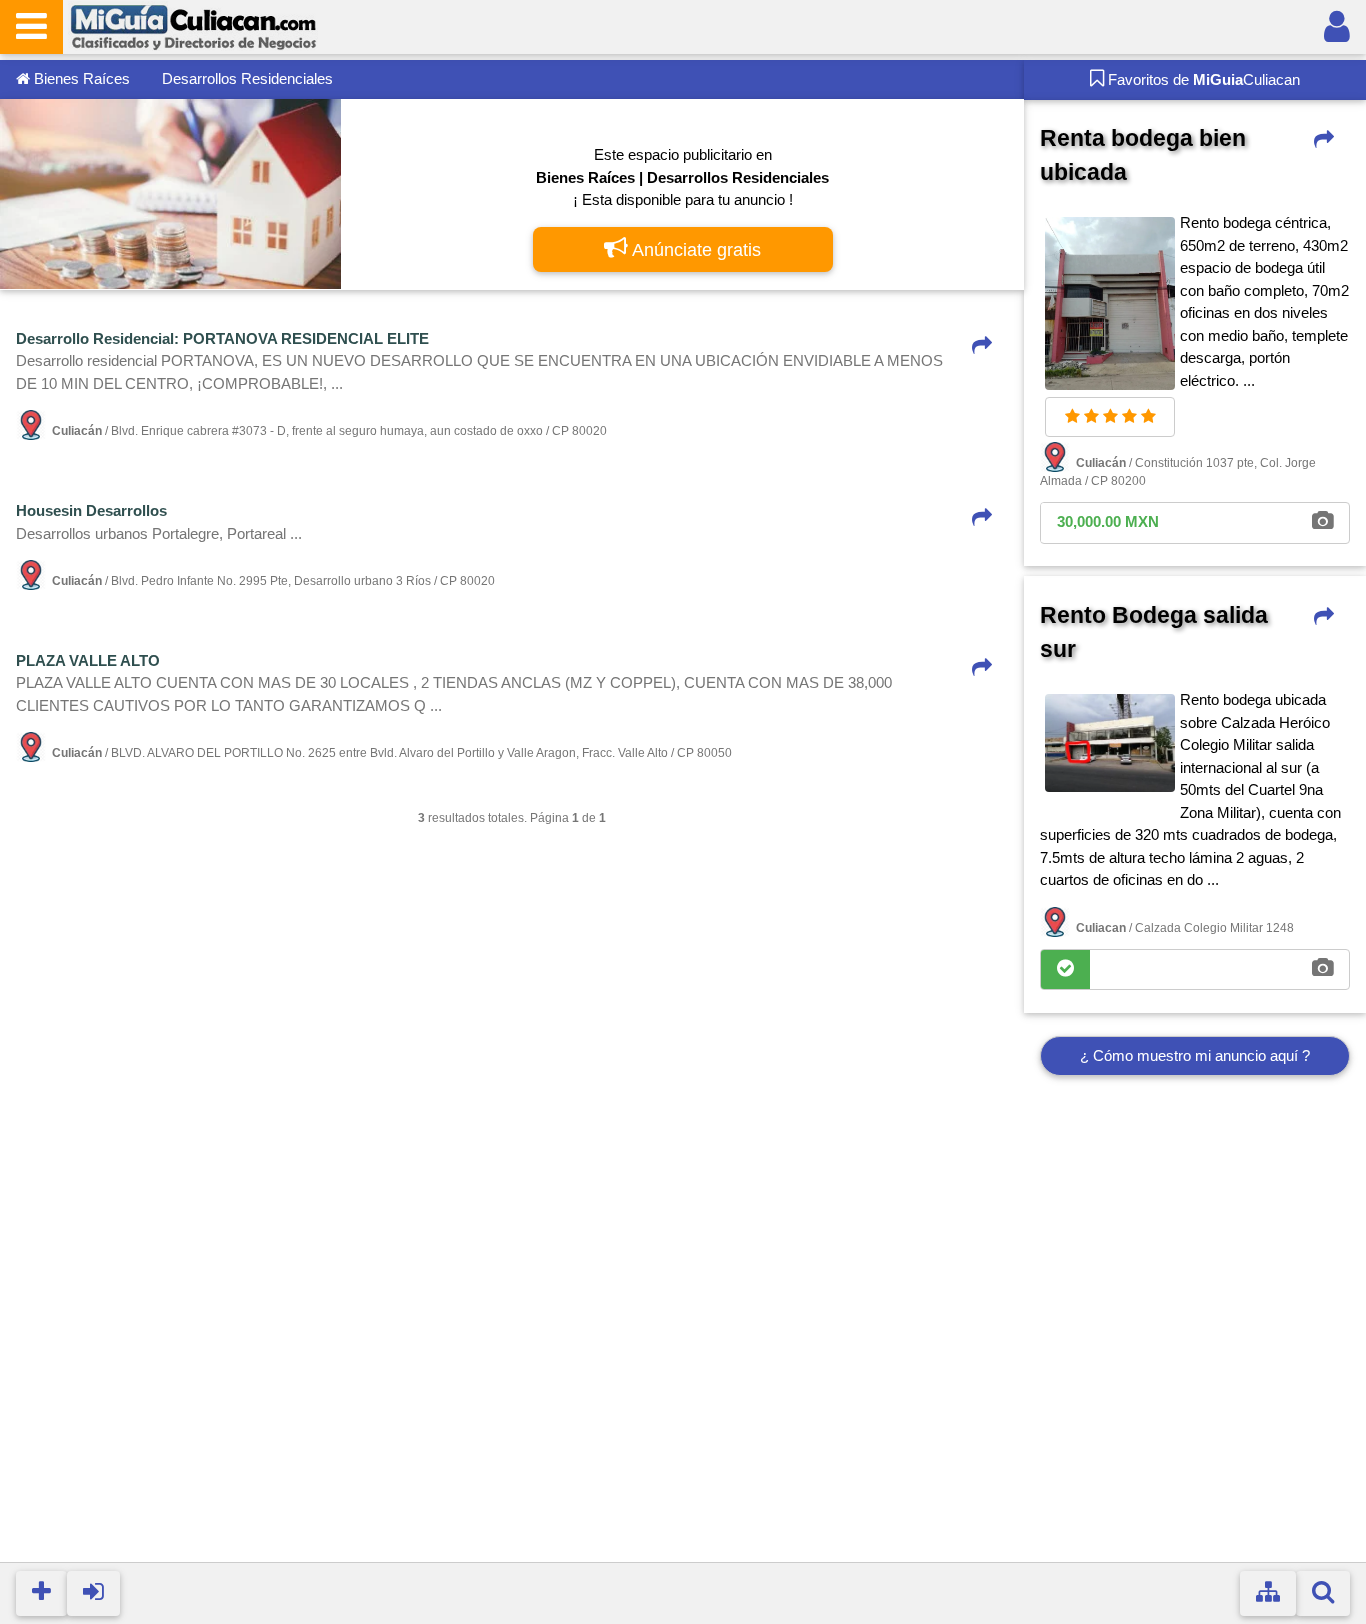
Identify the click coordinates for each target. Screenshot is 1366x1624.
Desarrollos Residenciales (247, 78)
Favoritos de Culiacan (1202, 79)
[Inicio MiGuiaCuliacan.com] (193, 26)
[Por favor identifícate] (1337, 27)
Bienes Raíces (80, 78)
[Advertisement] (1194, 1344)
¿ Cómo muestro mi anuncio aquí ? (1195, 1055)
